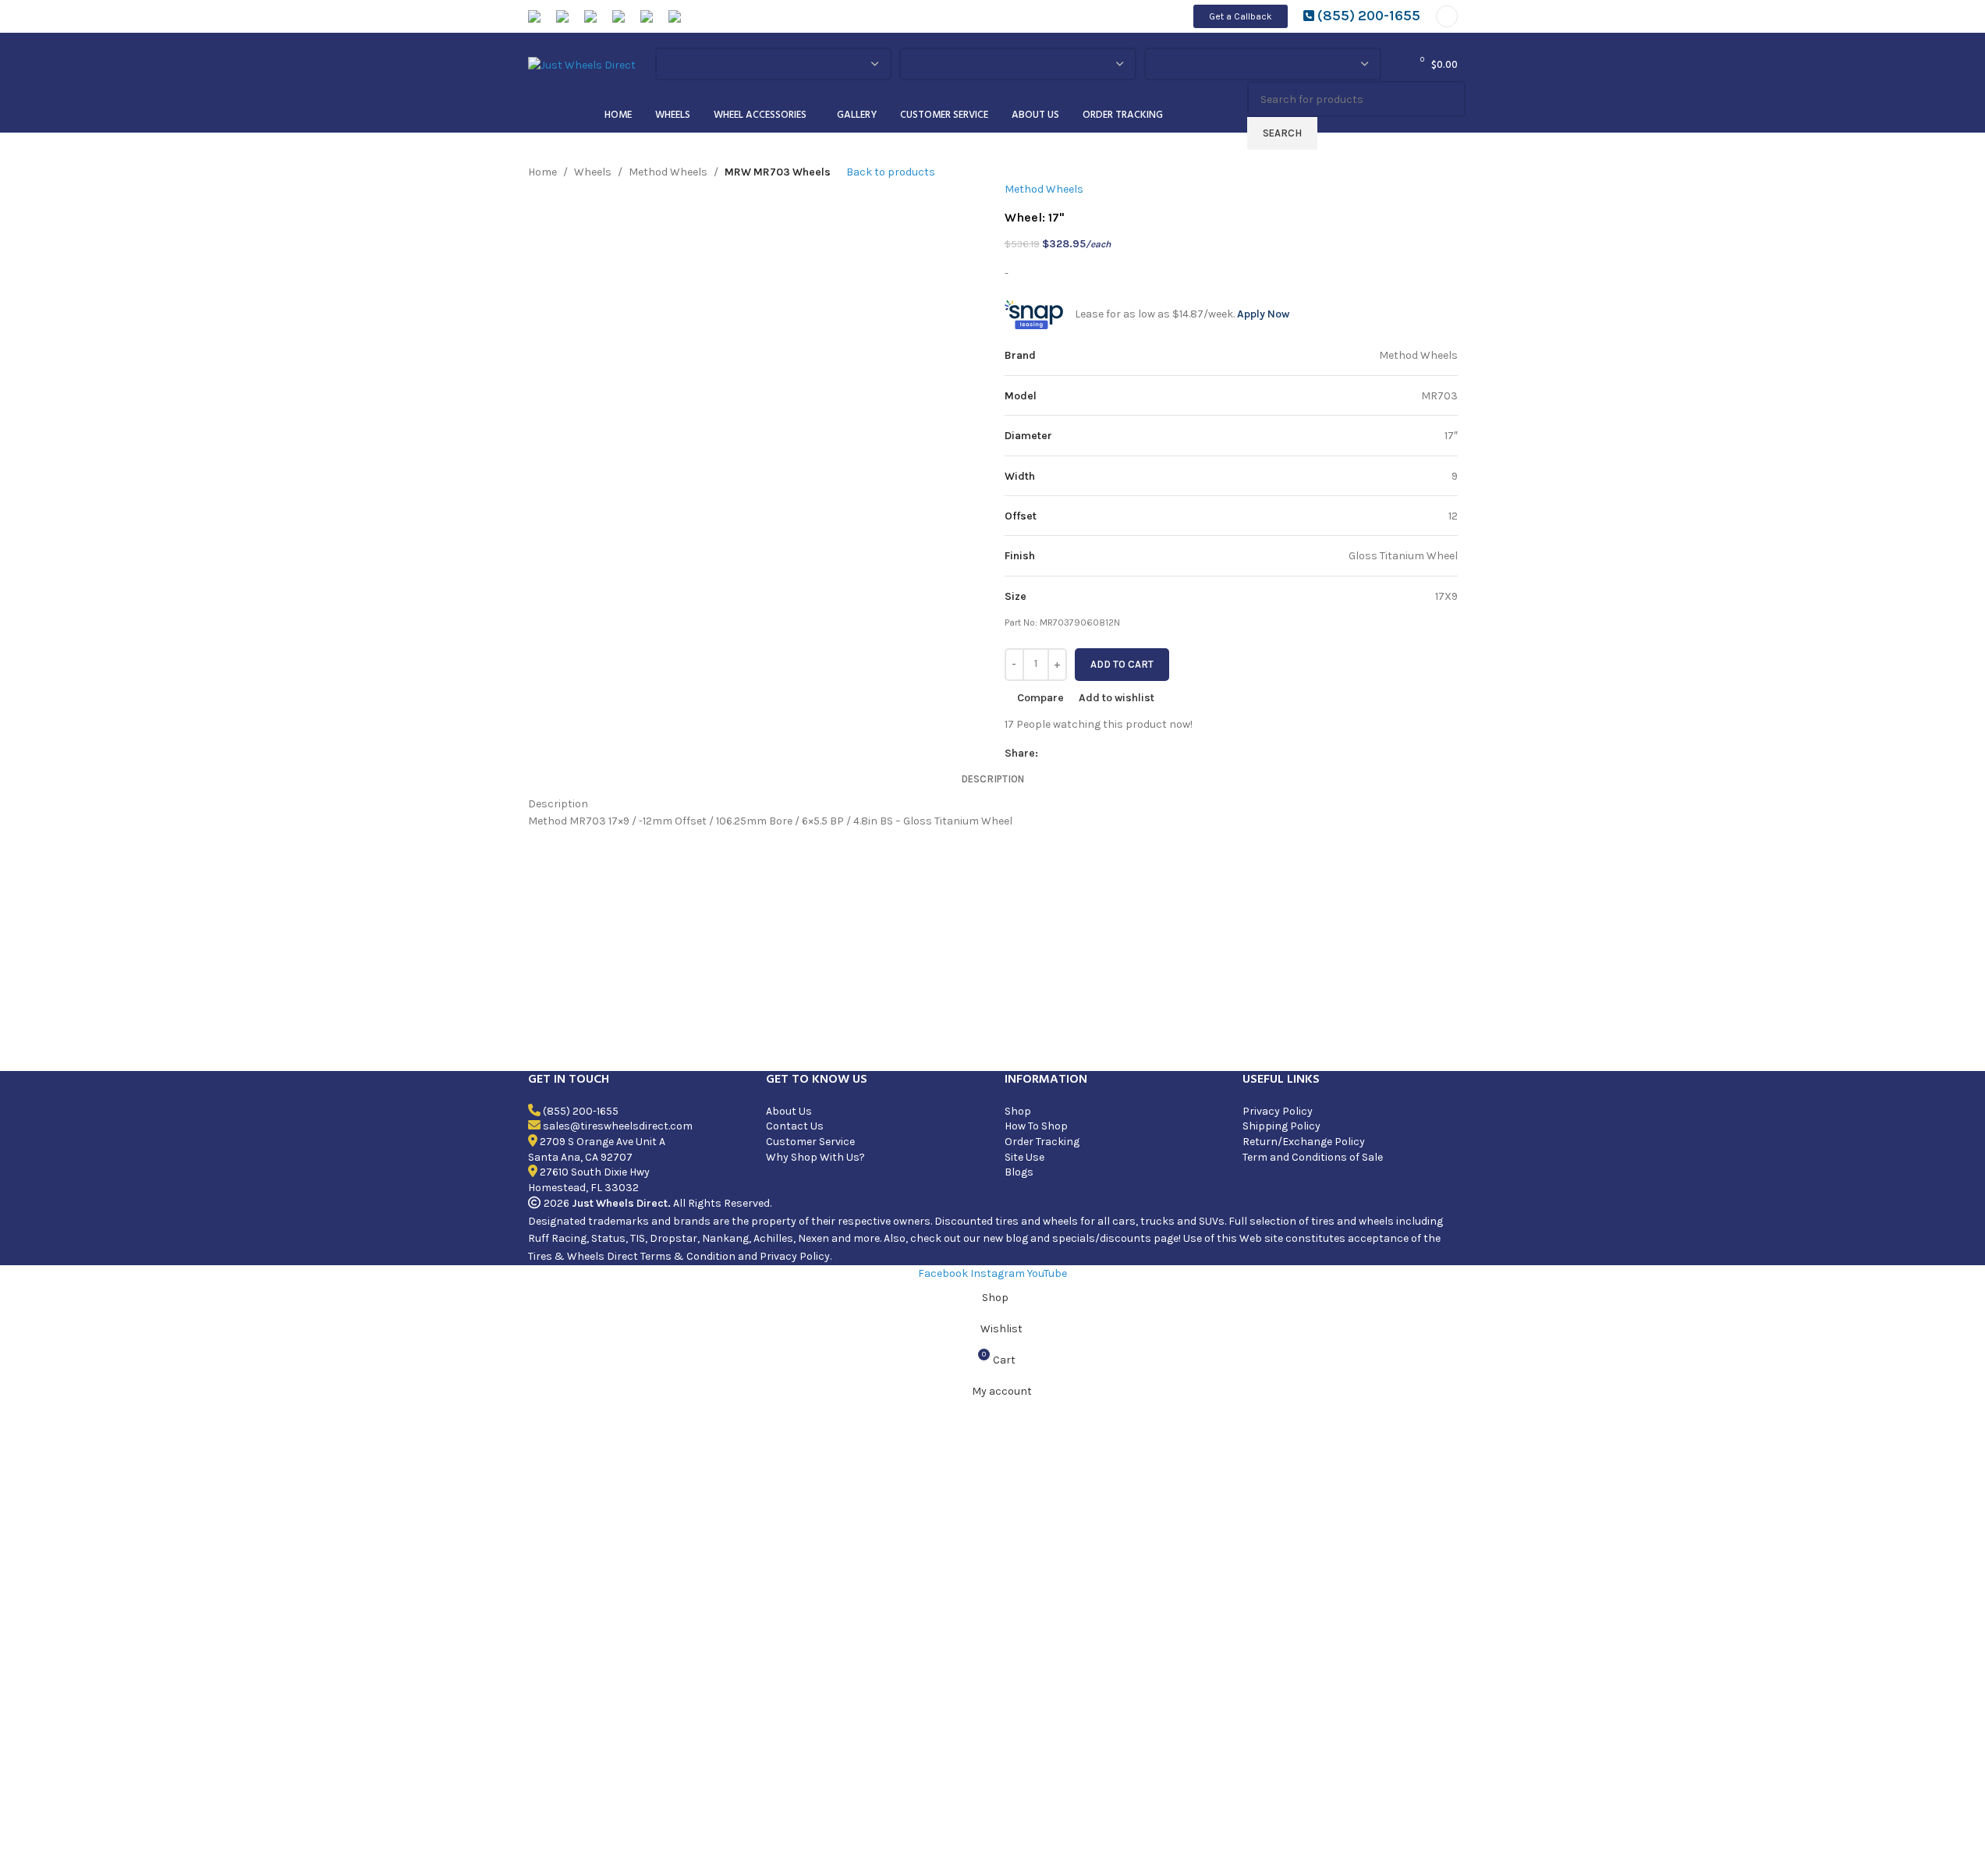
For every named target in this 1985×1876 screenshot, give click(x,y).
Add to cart (1122, 664)
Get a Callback (1241, 16)
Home (542, 172)
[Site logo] (582, 64)
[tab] (992, 779)
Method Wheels (668, 172)
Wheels (593, 172)
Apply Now (1263, 314)
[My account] (1447, 16)
